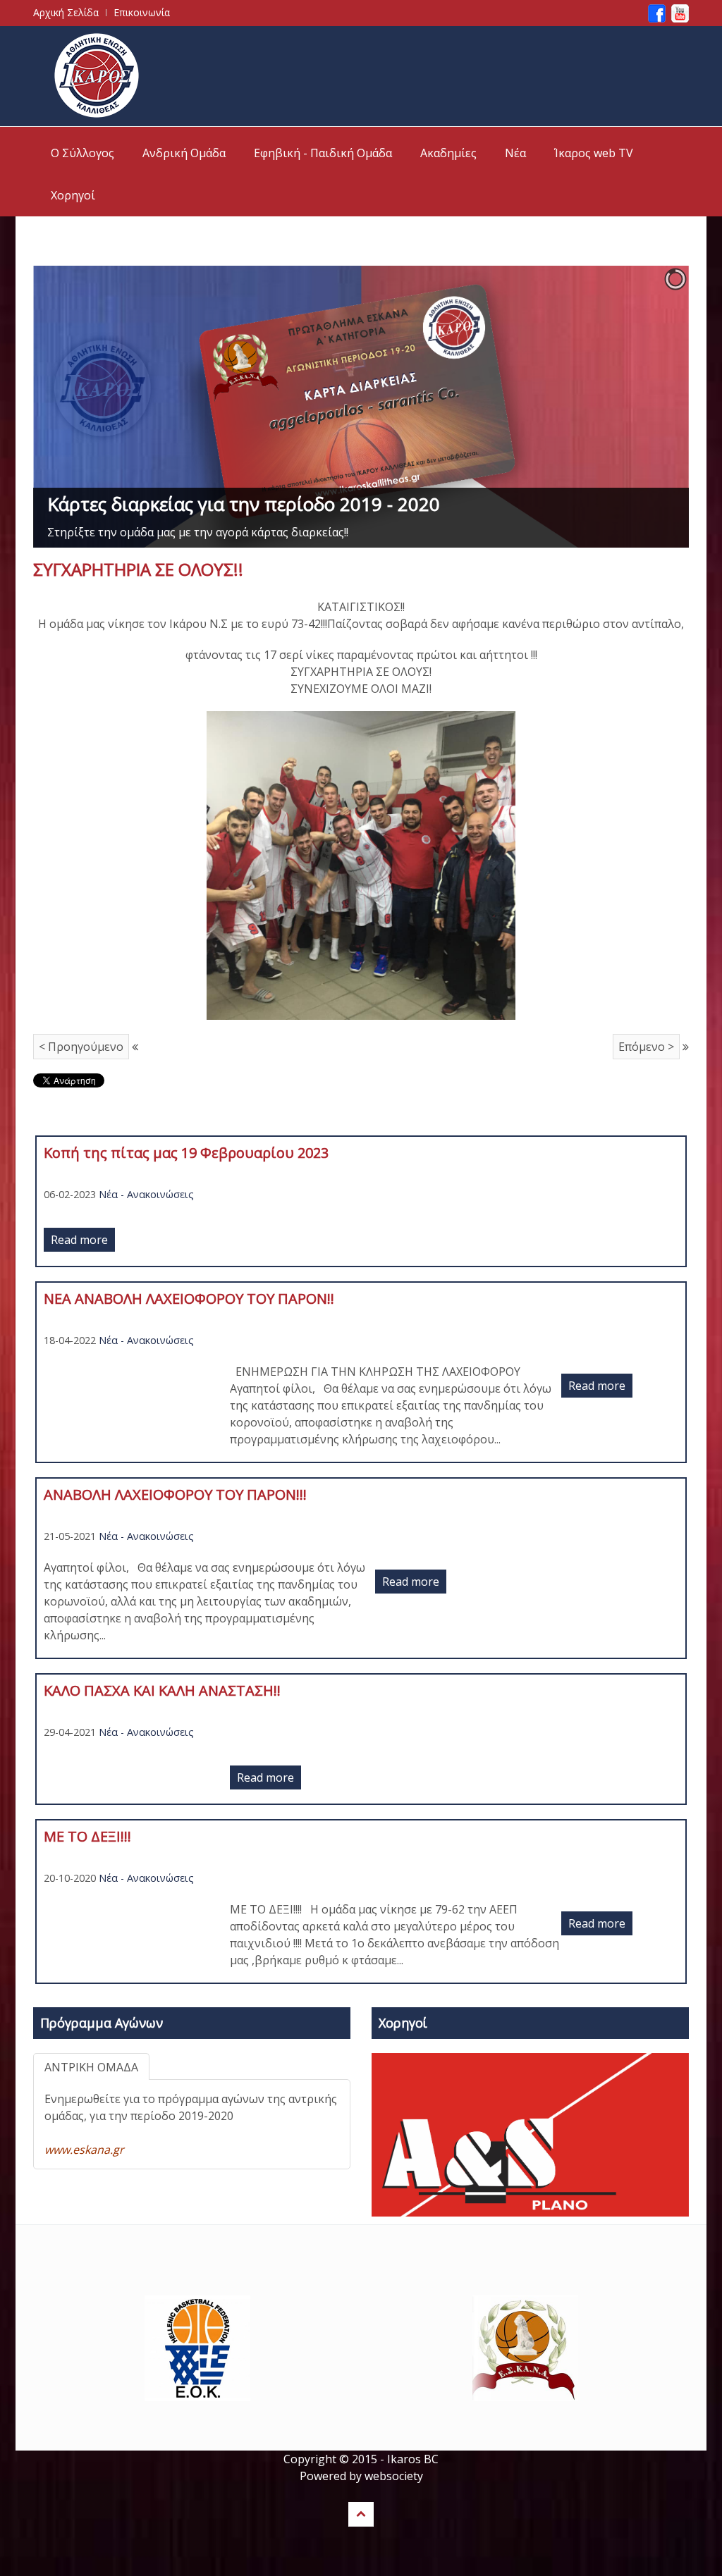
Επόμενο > (646, 1047)
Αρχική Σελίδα (66, 12)
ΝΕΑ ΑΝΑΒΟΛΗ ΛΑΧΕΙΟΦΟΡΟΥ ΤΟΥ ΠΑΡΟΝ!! (189, 1299)
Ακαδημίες (448, 153)
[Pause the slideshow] (646, 407)
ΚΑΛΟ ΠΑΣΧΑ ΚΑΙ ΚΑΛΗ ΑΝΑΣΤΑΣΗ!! (162, 1690)
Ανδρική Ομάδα (184, 153)
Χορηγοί (73, 195)
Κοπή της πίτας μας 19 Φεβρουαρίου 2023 (186, 1153)
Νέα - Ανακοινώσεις (146, 1194)
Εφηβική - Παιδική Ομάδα (323, 153)
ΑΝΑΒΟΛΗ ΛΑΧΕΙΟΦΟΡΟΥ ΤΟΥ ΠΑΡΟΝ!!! (175, 1495)
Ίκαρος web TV (594, 153)
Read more (79, 1240)
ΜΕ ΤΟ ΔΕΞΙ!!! (87, 1836)
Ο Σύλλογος (82, 153)
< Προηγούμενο (81, 1047)
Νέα (515, 153)
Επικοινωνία (142, 12)
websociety (394, 2476)
